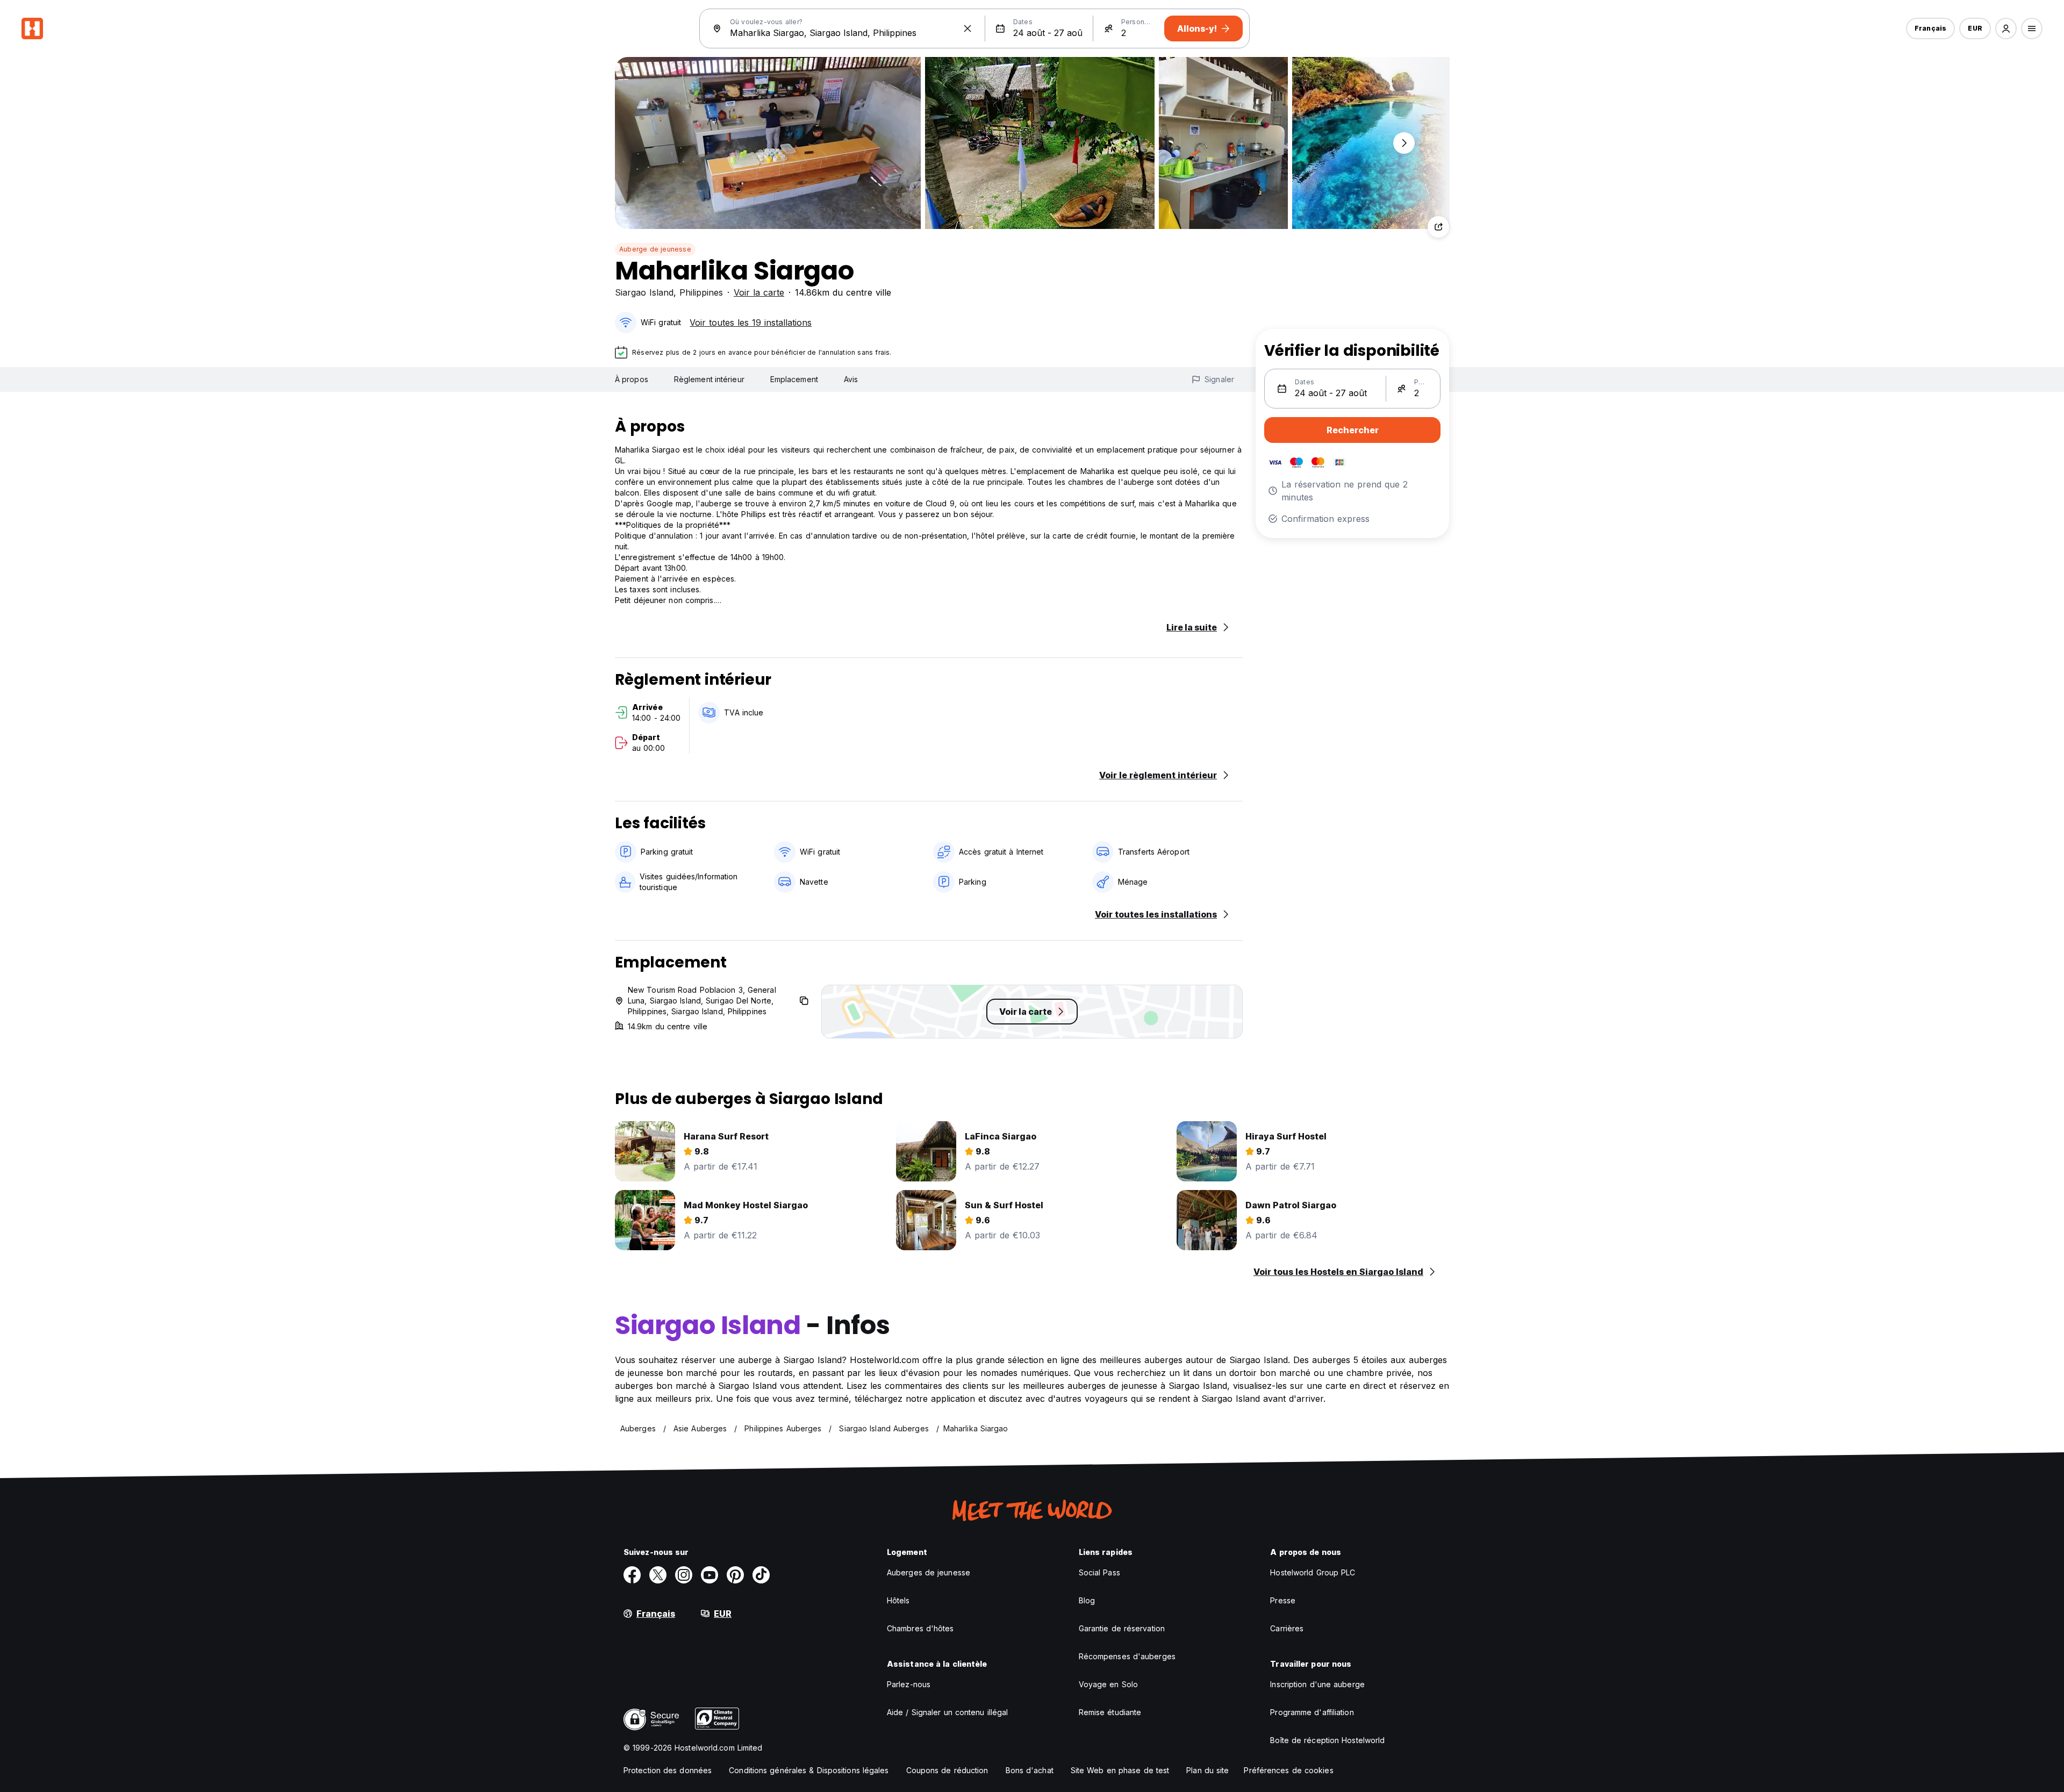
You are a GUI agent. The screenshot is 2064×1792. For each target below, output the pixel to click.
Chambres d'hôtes (920, 1628)
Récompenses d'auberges (1127, 1656)
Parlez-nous (909, 1684)
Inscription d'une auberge (1317, 1684)
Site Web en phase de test (1120, 1770)
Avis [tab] (851, 379)
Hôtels (898, 1600)
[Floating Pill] (1404, 143)
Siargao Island (644, 292)
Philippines (701, 292)
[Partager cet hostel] (1438, 227)
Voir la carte (759, 292)
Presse (1283, 1600)
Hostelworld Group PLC (1313, 1572)
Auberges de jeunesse (929, 1572)
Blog (1087, 1600)
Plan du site (1207, 1770)
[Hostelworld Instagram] (684, 1575)
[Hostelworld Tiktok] (761, 1575)
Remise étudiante (1110, 1712)
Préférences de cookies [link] (1288, 1770)
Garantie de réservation (1122, 1628)
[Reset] (967, 28)
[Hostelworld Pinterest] (735, 1575)
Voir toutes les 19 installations (751, 322)
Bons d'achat (1030, 1770)
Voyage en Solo (1108, 1684)
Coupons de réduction (947, 1770)
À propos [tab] (632, 379)
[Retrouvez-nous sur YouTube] (709, 1575)
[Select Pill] (2006, 28)
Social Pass (1099, 1572)
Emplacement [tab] (794, 379)
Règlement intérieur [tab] (709, 379)
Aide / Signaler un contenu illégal (947, 1712)
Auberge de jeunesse (655, 249)
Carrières (1287, 1628)
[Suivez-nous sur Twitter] (658, 1575)
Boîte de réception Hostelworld (1327, 1740)
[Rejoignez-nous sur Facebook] (632, 1575)
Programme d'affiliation (1312, 1712)
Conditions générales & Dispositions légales (809, 1770)
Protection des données (668, 1770)
